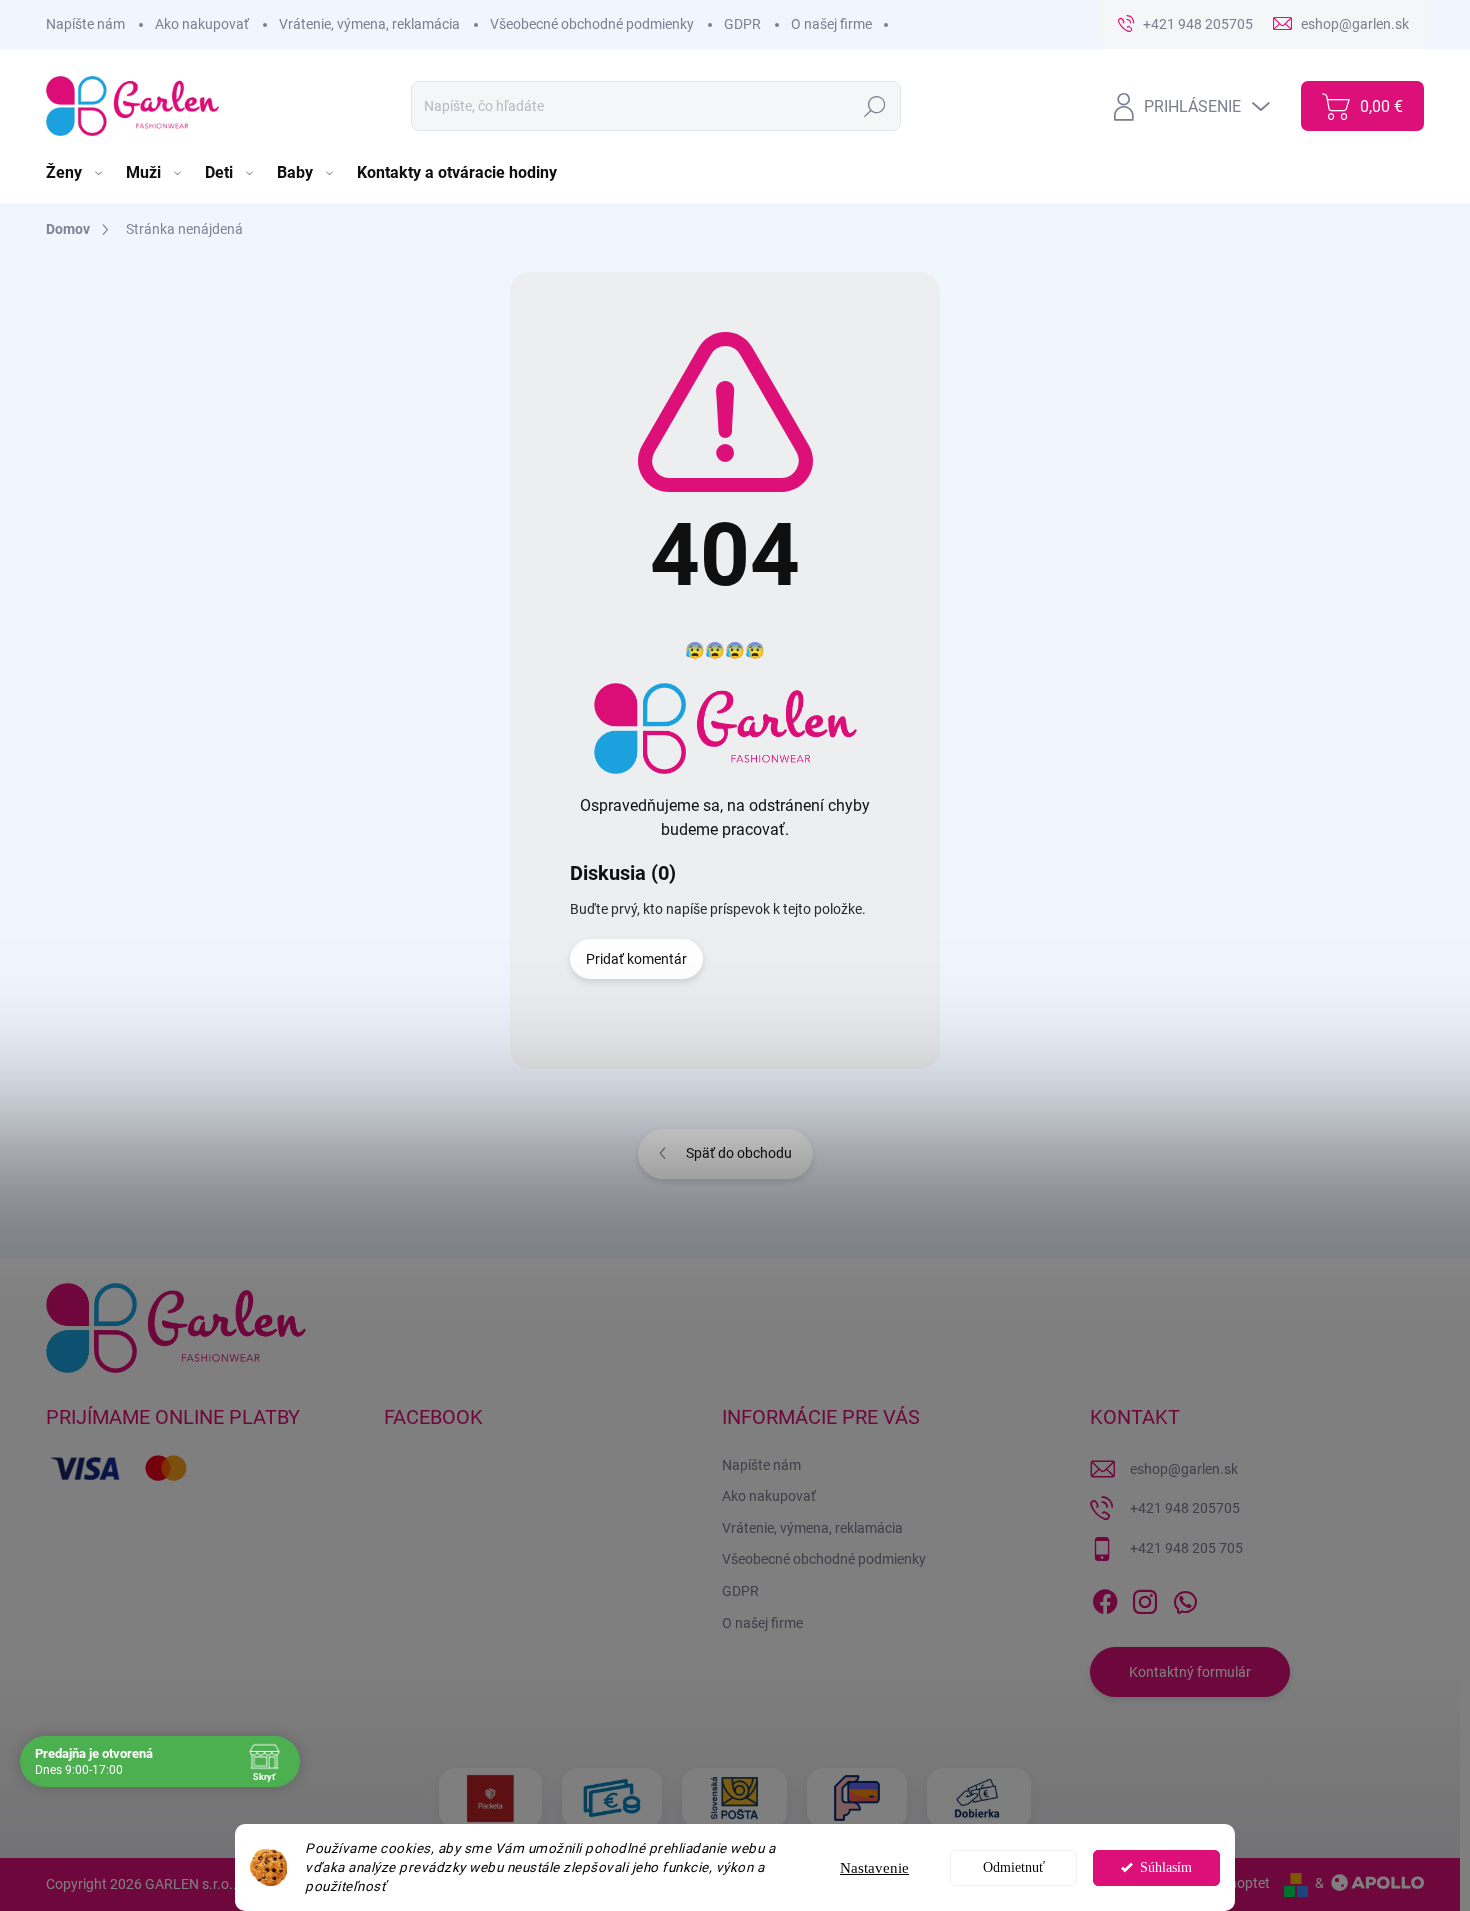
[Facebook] (1105, 1598)
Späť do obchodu (739, 1153)
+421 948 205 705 (1186, 1548)
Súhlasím (1166, 1867)
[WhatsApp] (1185, 1598)
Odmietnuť (1014, 1867)
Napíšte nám (85, 24)
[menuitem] (76, 173)
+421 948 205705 (1185, 1508)
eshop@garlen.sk (1184, 1469)
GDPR (742, 24)
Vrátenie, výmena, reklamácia (369, 24)
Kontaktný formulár (1190, 1672)
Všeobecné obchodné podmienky (592, 24)
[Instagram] (1145, 1598)
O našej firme (831, 24)
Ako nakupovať (202, 24)
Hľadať (875, 106)
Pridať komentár (636, 959)
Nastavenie (874, 1868)
